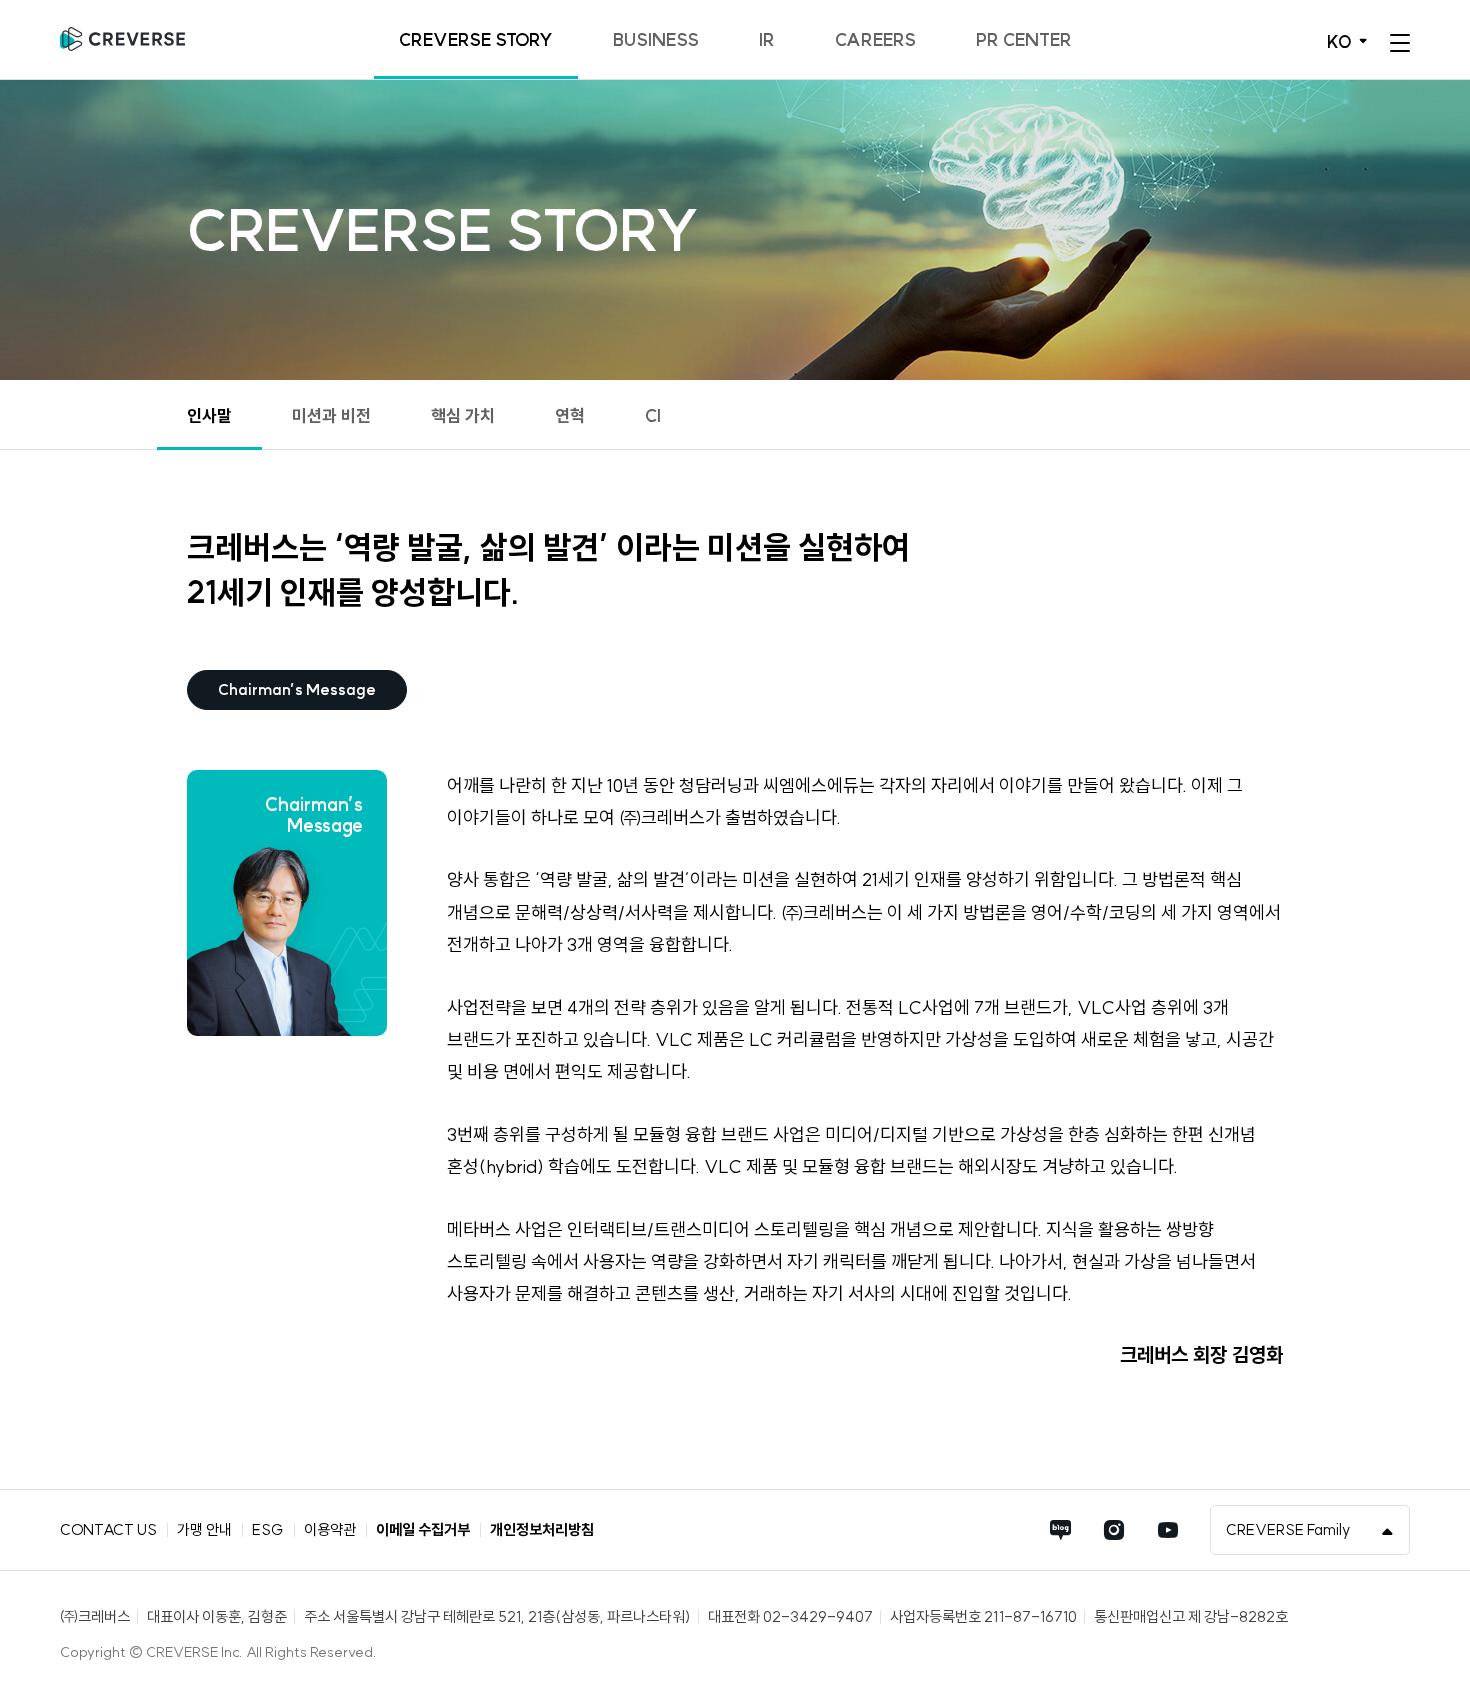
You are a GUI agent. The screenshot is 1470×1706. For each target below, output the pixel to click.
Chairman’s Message (297, 689)
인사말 (209, 415)
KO (1339, 42)
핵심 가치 (463, 415)
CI (653, 415)
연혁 (570, 415)
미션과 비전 (331, 415)
